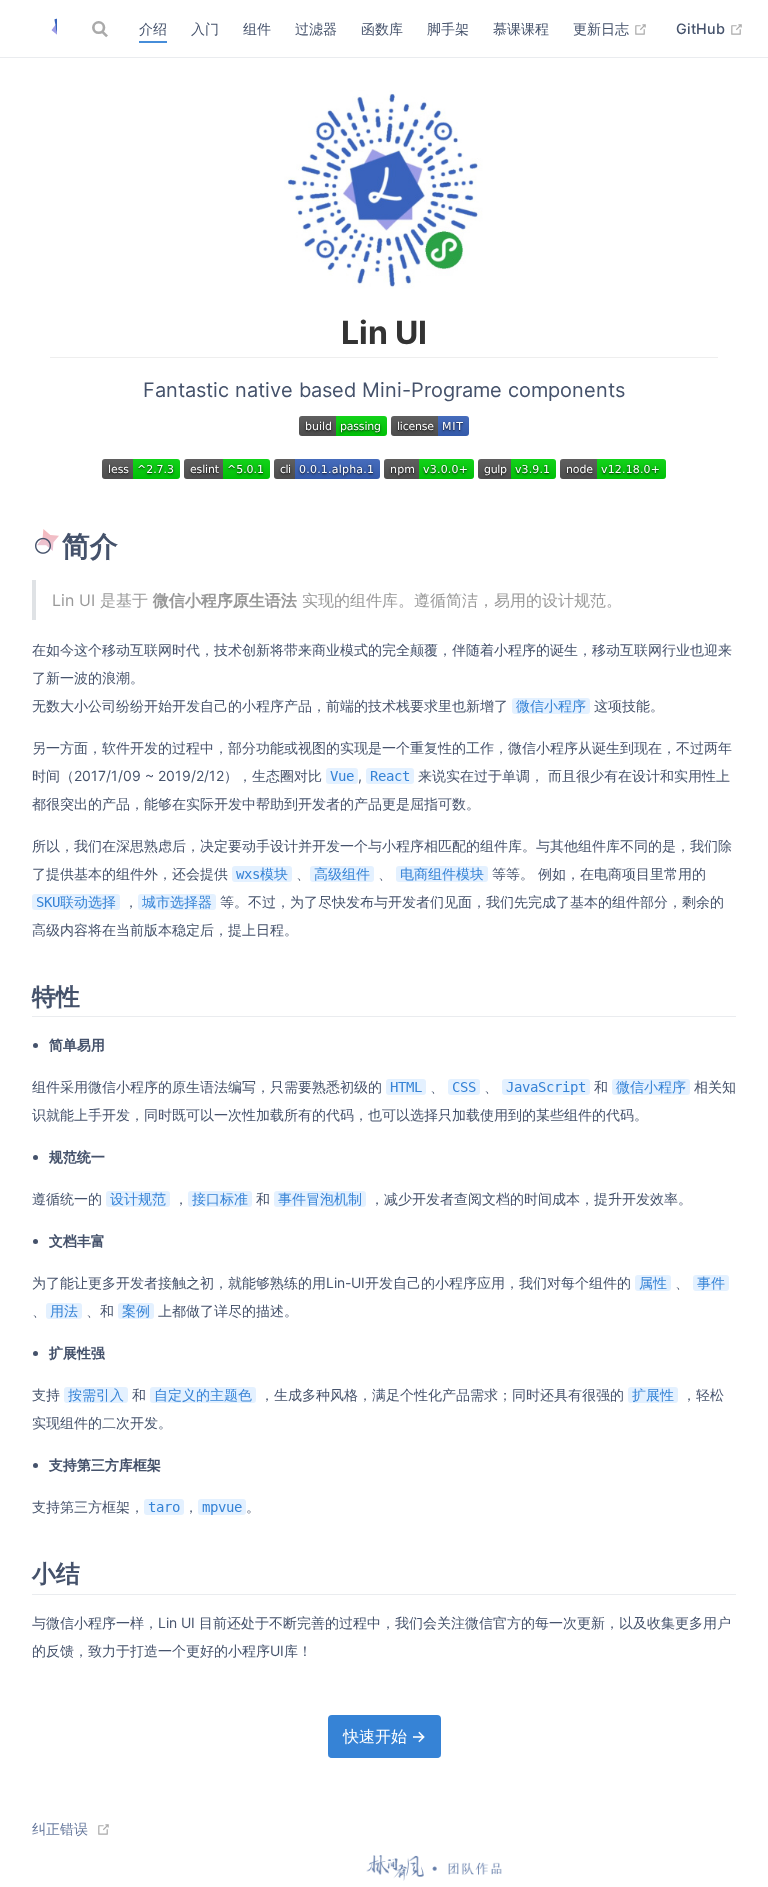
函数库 (382, 28)
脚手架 (448, 28)
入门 (205, 28)
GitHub (710, 28)
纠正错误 (60, 1828)
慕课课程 (521, 28)
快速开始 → (384, 1736)
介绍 (153, 28)
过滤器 (316, 28)
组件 (257, 28)
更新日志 (610, 28)
